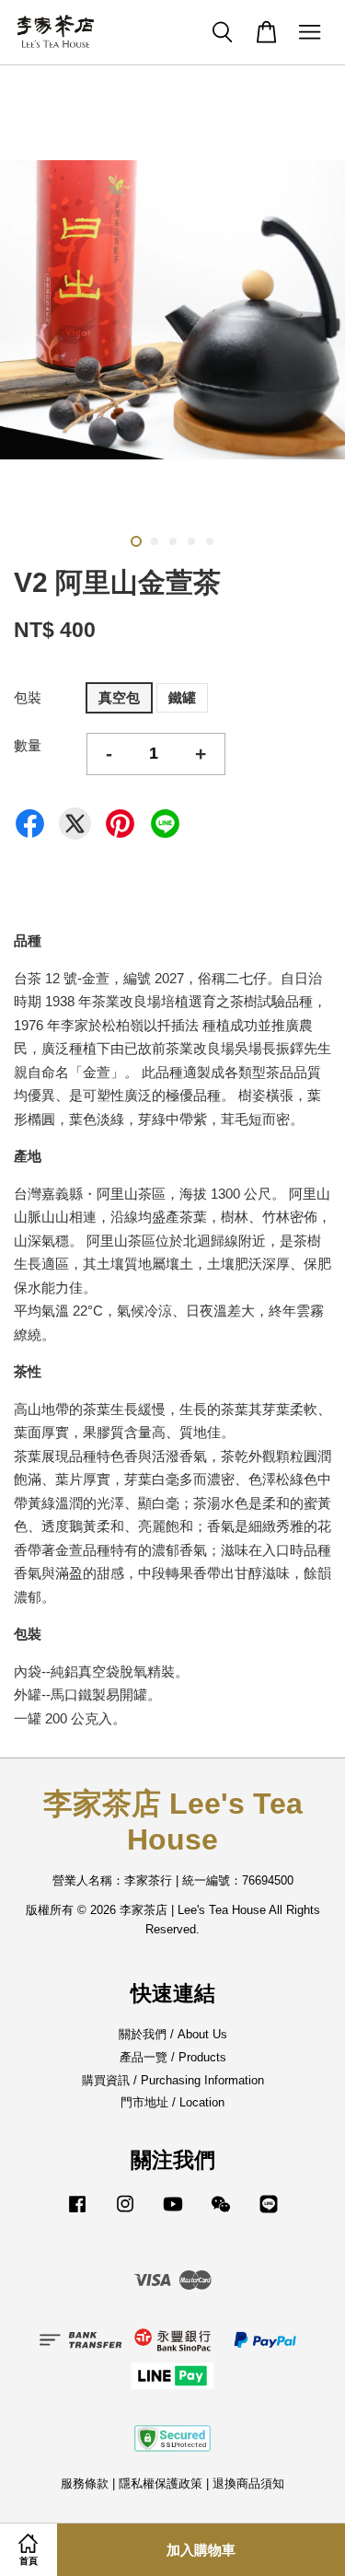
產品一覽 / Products (173, 2057)
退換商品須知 (248, 2483)
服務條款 (85, 2483)
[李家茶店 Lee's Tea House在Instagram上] (125, 2213)
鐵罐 (182, 697)
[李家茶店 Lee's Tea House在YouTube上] (173, 2213)
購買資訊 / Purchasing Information (173, 2080)
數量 (28, 745)
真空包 (119, 697)
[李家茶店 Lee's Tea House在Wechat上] (221, 2213)
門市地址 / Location (172, 2102)
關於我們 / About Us (173, 2034)
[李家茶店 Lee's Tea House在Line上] (269, 2213)
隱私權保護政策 (161, 2483)
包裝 (28, 697)
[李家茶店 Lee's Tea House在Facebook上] (77, 2213)
